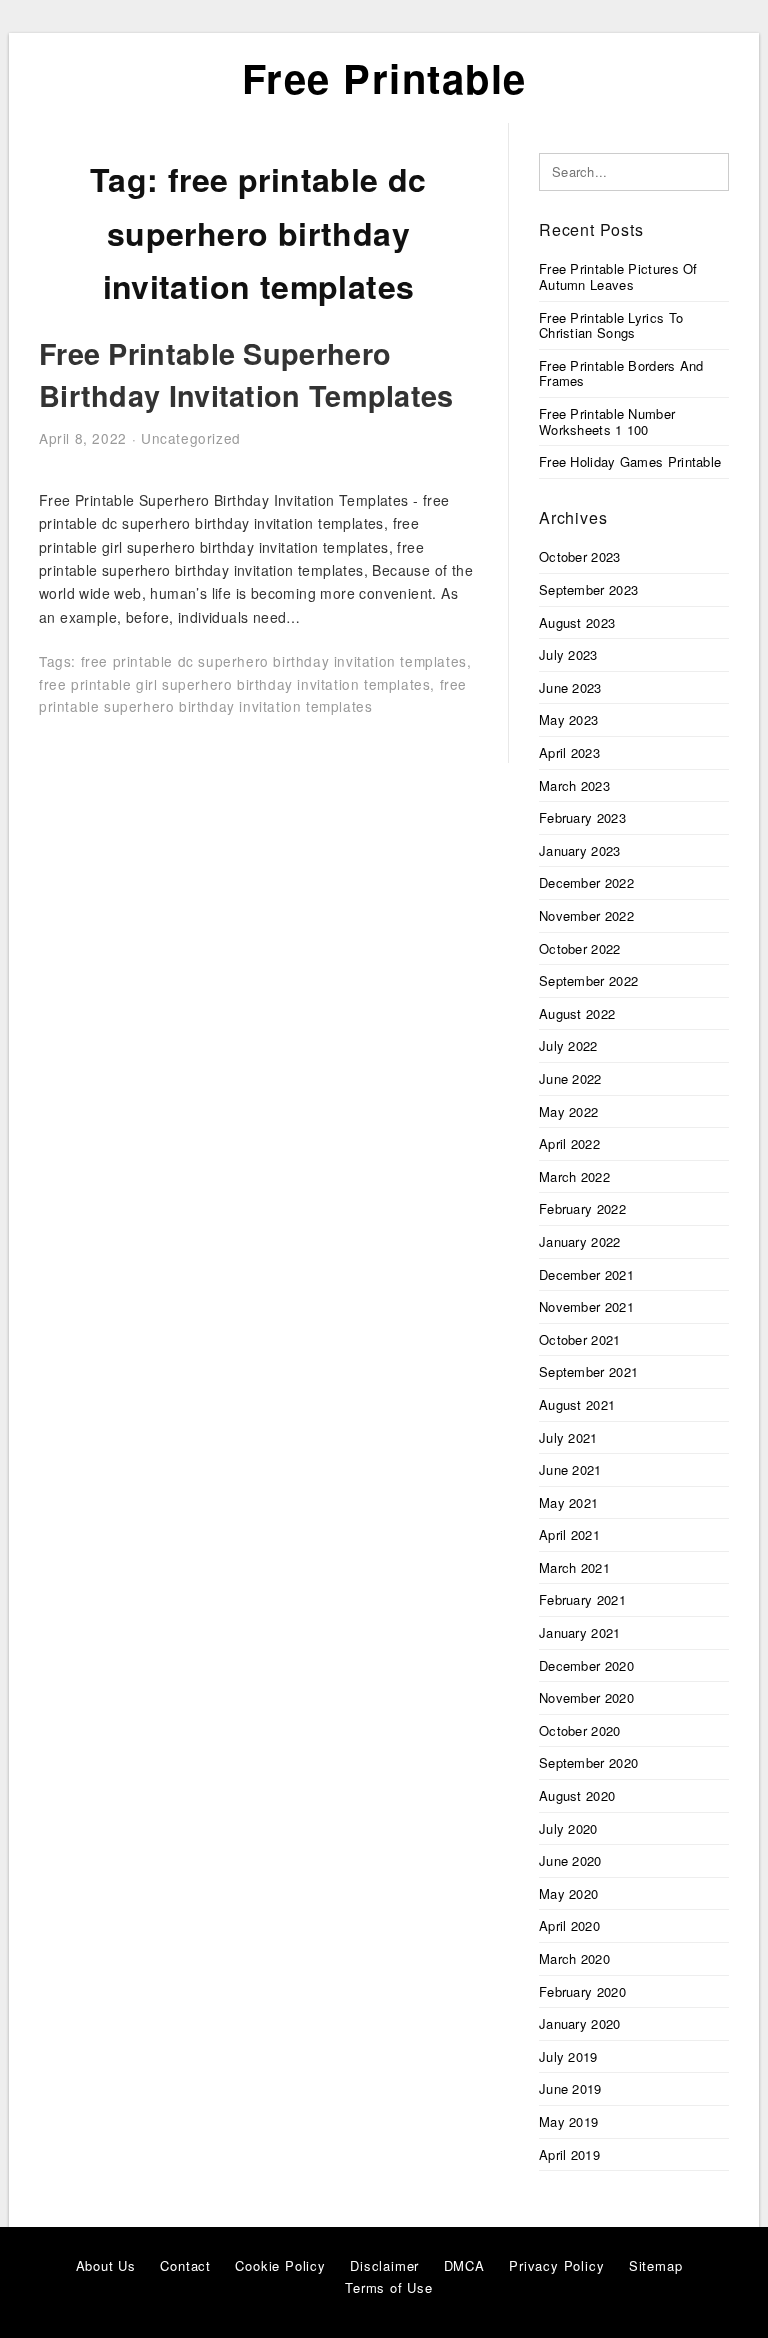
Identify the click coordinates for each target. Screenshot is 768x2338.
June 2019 (570, 2088)
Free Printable (384, 77)
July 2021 (568, 1437)
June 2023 (570, 687)
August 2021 (577, 1404)
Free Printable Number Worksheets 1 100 (607, 421)
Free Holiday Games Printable (630, 461)
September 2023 (588, 589)
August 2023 (577, 622)
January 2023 (580, 850)
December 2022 (586, 882)
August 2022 (577, 1013)
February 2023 (582, 817)
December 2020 (586, 1665)
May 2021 (568, 1502)
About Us (106, 2265)
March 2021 (574, 1567)
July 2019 (568, 2056)
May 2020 (568, 1893)
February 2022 (582, 1208)
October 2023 (580, 556)
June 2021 (570, 1469)
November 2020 (586, 1697)
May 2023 (568, 719)
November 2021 (586, 1306)
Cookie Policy (280, 2265)
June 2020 (570, 1860)
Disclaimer (384, 2265)
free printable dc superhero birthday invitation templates (274, 661)
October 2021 (580, 1339)
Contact (185, 2265)
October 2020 (580, 1730)
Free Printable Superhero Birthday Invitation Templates (246, 374)
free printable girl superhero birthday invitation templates (234, 684)
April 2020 (569, 1925)
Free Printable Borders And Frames (621, 373)
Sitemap (656, 2265)
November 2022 (586, 915)
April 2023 (569, 752)
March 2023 (574, 785)
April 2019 (569, 2154)
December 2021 (586, 1274)
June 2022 (570, 1078)
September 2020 (588, 1762)
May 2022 (568, 1111)
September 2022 (588, 980)
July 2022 (568, 1045)
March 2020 (574, 1958)
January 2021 (580, 1632)
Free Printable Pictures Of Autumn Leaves (618, 276)
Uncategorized (191, 438)
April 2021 (569, 1534)
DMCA (464, 2265)
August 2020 (577, 1795)
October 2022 (580, 948)
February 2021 (582, 1599)
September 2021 (588, 1371)
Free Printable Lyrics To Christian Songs (611, 325)
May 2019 (568, 2121)
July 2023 (568, 654)
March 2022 (574, 1176)
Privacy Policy (556, 2265)
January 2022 (580, 1241)
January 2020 (580, 2023)
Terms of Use (389, 2287)
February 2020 (582, 1991)
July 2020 (568, 1828)
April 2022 (569, 1143)
